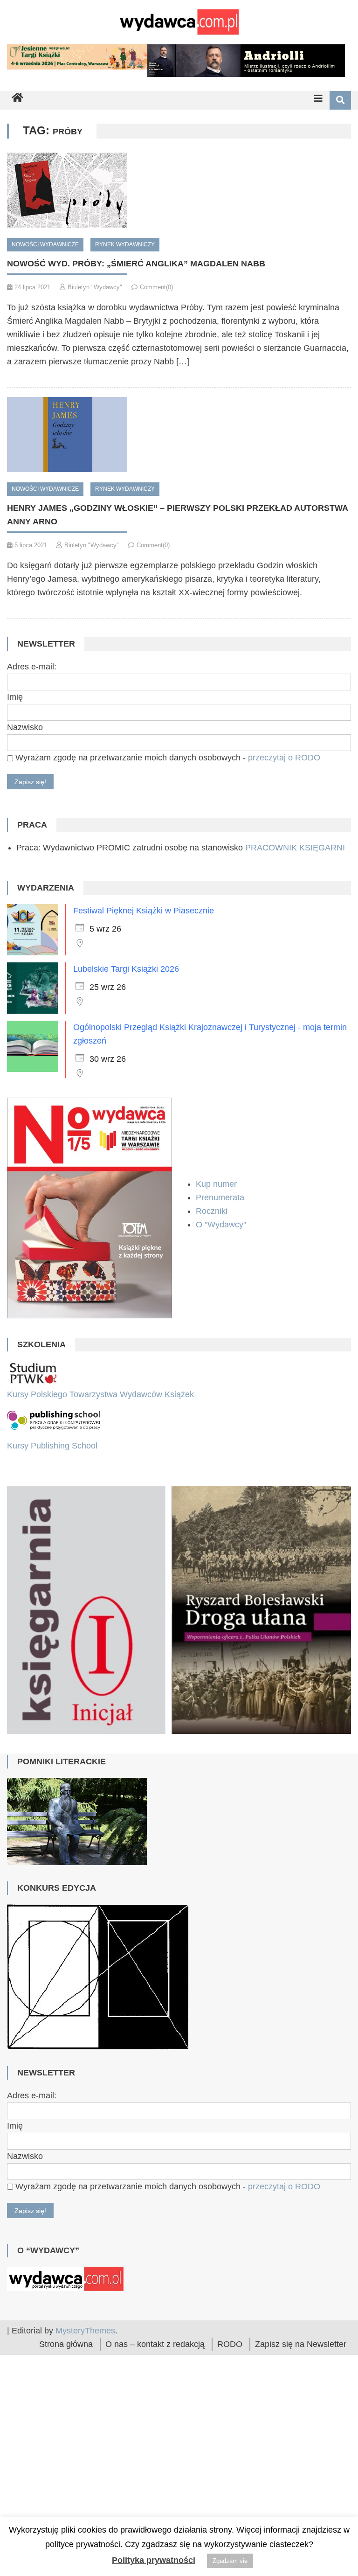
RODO (230, 2364)
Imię (15, 697)
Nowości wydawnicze (45, 244)
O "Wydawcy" (222, 1225)
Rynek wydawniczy (125, 244)
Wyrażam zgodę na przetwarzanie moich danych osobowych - (167, 758)
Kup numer (216, 1184)
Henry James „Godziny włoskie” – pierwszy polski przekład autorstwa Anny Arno (177, 515)
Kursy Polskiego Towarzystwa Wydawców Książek (100, 1394)
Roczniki (213, 1211)
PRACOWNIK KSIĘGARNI (295, 848)
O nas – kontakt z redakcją (155, 2364)
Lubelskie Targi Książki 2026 (126, 969)
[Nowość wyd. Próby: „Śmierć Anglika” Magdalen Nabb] (179, 190)
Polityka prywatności (154, 2560)
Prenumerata (221, 1197)
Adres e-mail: (32, 667)
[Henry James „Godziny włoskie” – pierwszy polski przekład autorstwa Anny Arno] (179, 435)
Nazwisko (25, 727)
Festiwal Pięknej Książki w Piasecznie (144, 911)
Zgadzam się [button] (230, 2561)
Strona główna (66, 2364)
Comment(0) (156, 287)
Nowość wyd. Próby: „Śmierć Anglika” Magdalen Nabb (136, 264)
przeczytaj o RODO (284, 758)
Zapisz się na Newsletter (301, 2364)
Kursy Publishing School (52, 1446)
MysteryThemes (85, 2350)
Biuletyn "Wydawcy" (95, 287)
